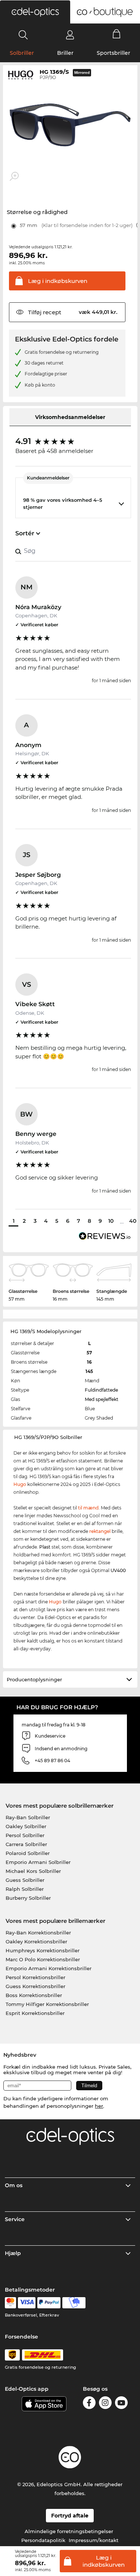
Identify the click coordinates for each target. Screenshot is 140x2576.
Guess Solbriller (25, 1880)
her (99, 2106)
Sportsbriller (113, 53)
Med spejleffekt (102, 1399)
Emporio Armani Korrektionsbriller (49, 1968)
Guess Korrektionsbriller (35, 1986)
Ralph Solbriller (25, 1889)
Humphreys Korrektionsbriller (43, 1950)
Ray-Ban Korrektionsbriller (38, 1933)
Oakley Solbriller (26, 1826)
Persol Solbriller (25, 1835)
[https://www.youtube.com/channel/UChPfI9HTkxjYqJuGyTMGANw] (121, 2404)
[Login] (70, 35)
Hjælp (13, 2253)
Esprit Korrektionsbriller (35, 2013)
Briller (65, 53)
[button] (35, 12)
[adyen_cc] (10, 2303)
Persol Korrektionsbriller (35, 1977)
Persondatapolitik (43, 2540)
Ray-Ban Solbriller (28, 1817)
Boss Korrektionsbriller (34, 1995)
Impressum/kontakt (94, 2540)
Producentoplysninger (34, 1679)
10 (111, 1221)
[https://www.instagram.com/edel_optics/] (105, 2404)
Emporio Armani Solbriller (38, 1862)
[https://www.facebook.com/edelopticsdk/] (89, 2404)
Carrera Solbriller (26, 1844)
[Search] (23, 35)
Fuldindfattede (101, 1390)
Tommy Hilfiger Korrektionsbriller (47, 2004)
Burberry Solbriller (28, 1898)
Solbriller (22, 53)
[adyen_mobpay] (74, 2303)
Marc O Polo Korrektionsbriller (43, 1959)
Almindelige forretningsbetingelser (69, 2531)
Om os (14, 2185)
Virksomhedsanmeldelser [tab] (70, 417)
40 (133, 1221)
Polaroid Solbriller (28, 1853)
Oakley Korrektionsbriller (36, 1942)
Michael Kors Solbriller (33, 1871)
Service (15, 2219)
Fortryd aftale (70, 2516)
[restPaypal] (49, 2303)
